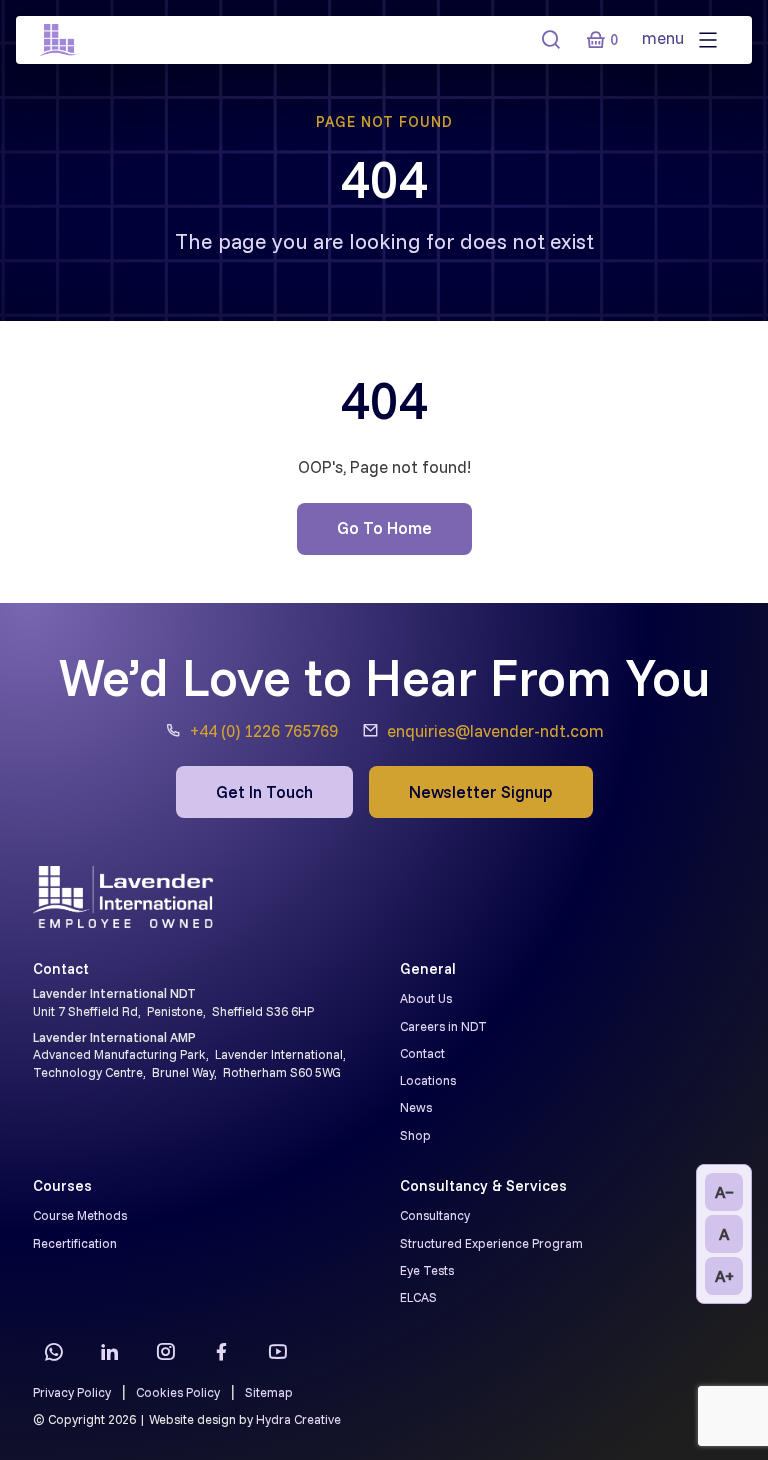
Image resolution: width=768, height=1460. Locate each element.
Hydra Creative (298, 1419)
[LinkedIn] (109, 1351)
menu (665, 37)
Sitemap (269, 1392)
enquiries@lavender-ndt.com (495, 730)
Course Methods (80, 1215)
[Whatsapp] (53, 1351)
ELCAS (418, 1297)
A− (724, 1192)
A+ (724, 1276)
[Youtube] (277, 1351)
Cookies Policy (178, 1392)
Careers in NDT (443, 1026)
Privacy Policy (72, 1392)
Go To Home (384, 527)
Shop (415, 1135)
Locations (428, 1080)
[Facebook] (221, 1351)
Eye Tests (427, 1270)
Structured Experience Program (491, 1243)
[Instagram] (165, 1351)
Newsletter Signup (481, 791)
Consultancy (435, 1215)
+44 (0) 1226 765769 (264, 730)
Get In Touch (264, 791)
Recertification (75, 1243)
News (416, 1107)
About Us (426, 998)
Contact (422, 1053)
